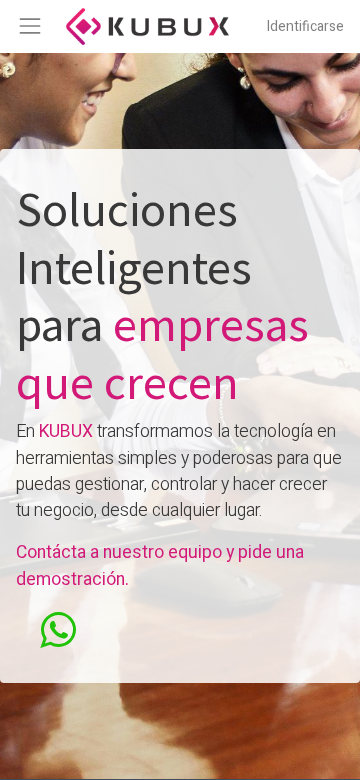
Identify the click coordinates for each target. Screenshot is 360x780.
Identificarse (305, 26)
